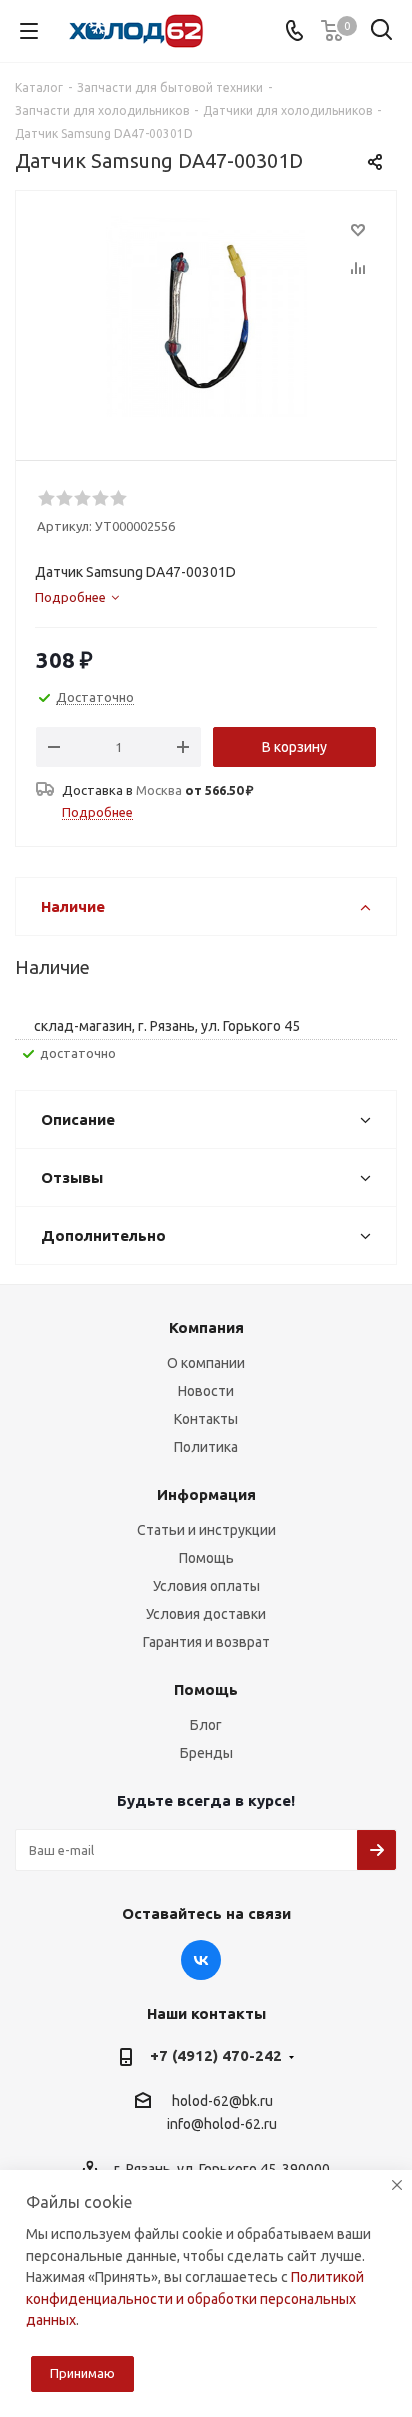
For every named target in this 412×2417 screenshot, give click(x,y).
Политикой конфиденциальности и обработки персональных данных (195, 2298)
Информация (206, 1494)
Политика (206, 1447)
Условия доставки (206, 1614)
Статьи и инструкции (206, 1530)
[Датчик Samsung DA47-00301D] (206, 316)
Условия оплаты (206, 1586)
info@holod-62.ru (222, 2125)
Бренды (206, 1753)
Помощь (206, 1558)
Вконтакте (201, 1960)
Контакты (206, 1419)
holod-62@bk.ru (222, 2101)
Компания (206, 1327)
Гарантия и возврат (206, 1642)
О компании (206, 1363)
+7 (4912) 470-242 (216, 2055)
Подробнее (97, 812)
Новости (206, 1391)
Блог (206, 1725)
